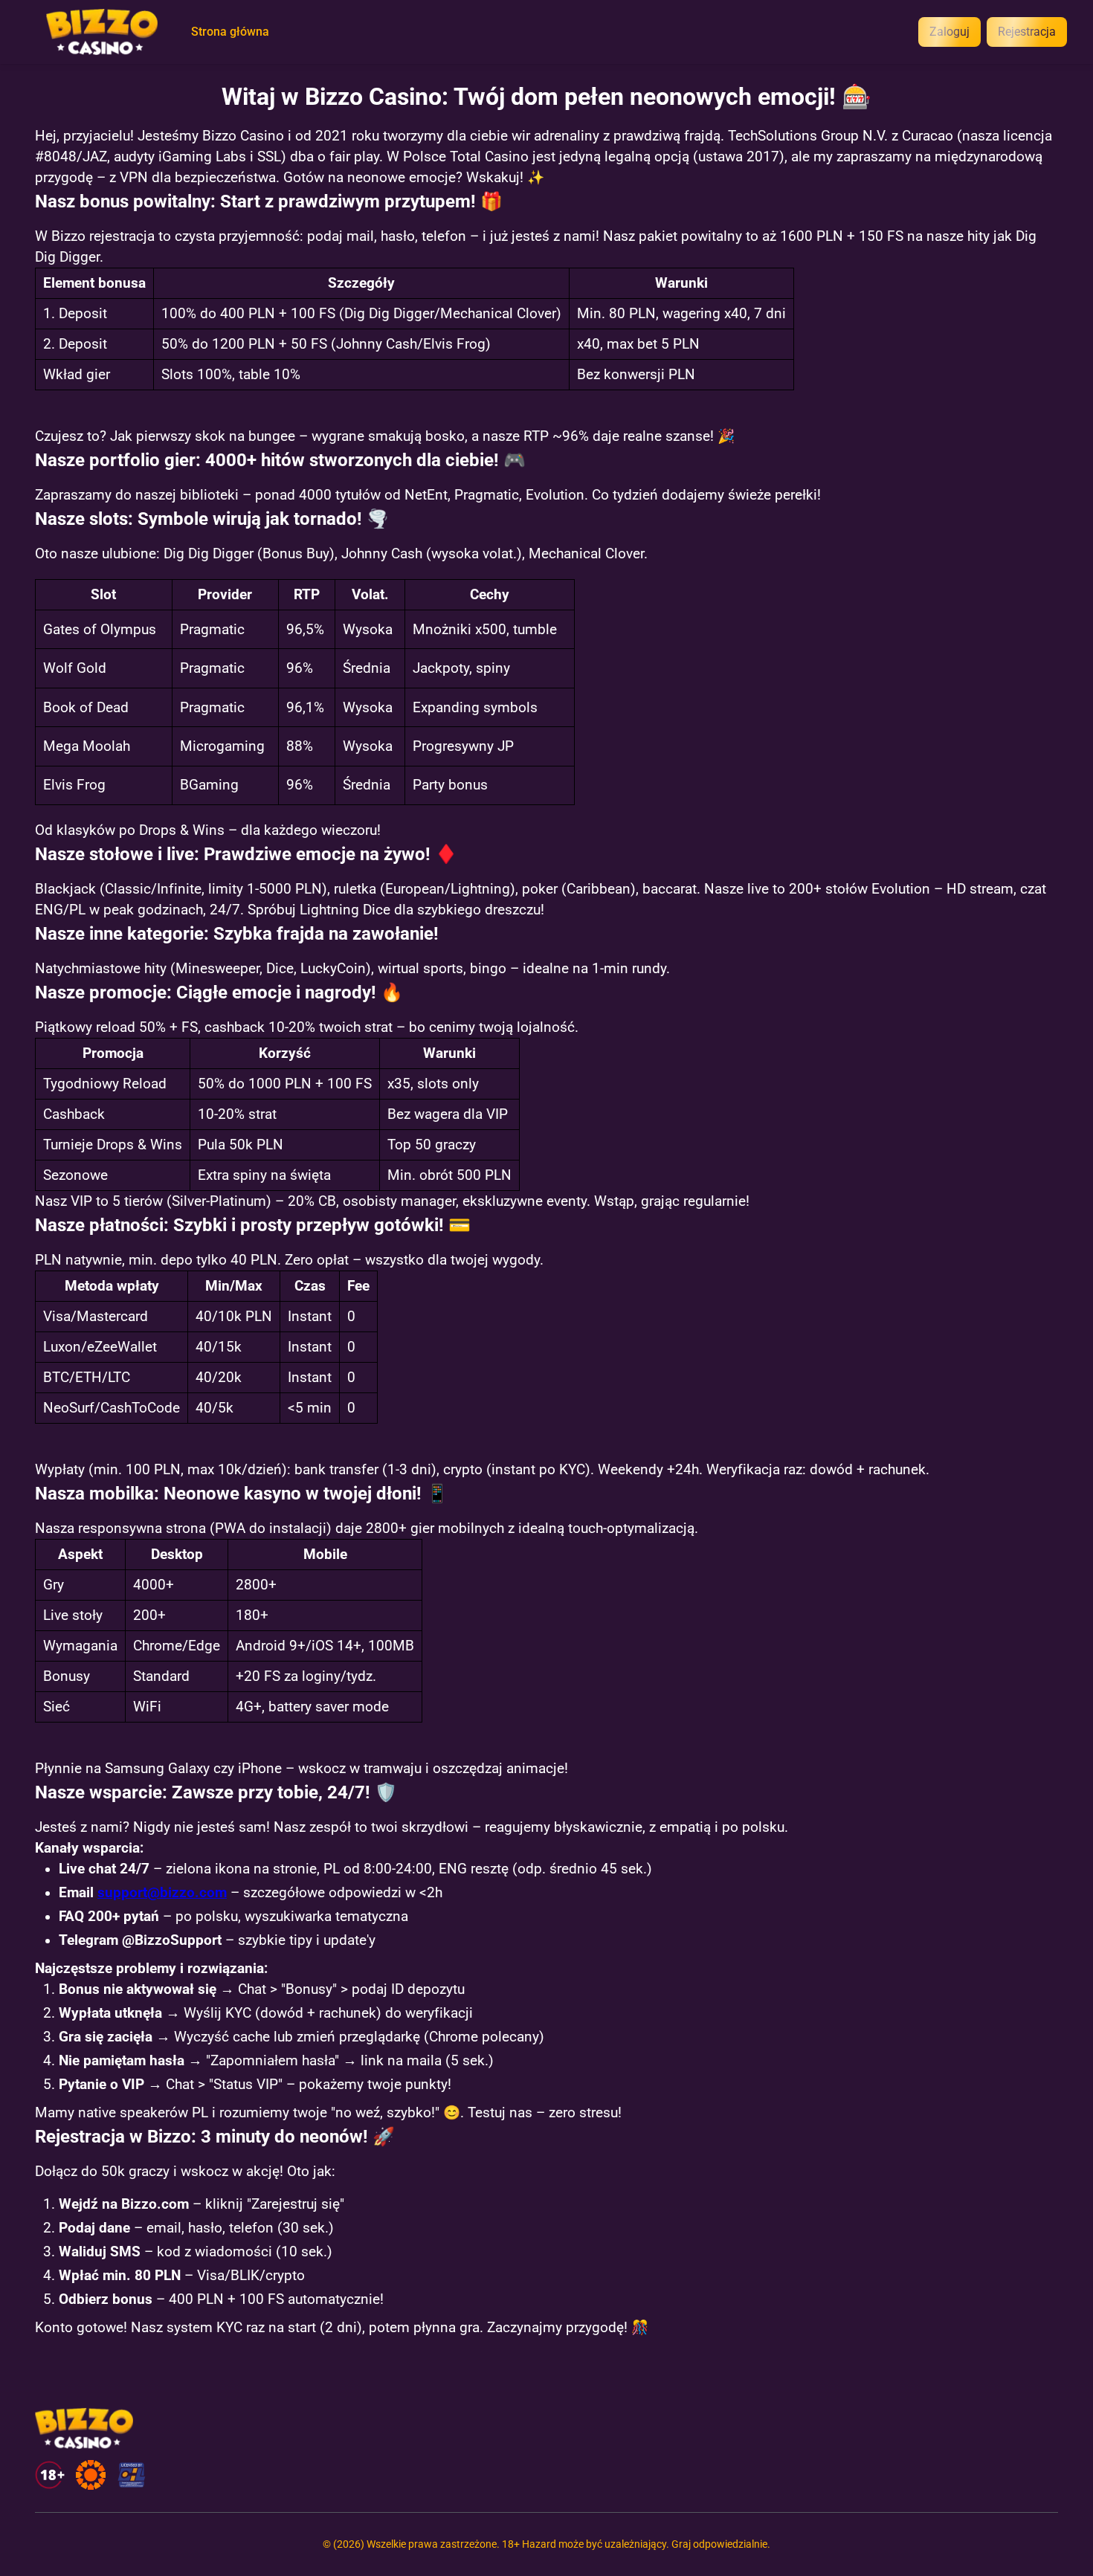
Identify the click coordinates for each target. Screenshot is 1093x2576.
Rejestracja (1027, 32)
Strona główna (230, 32)
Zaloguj (949, 32)
